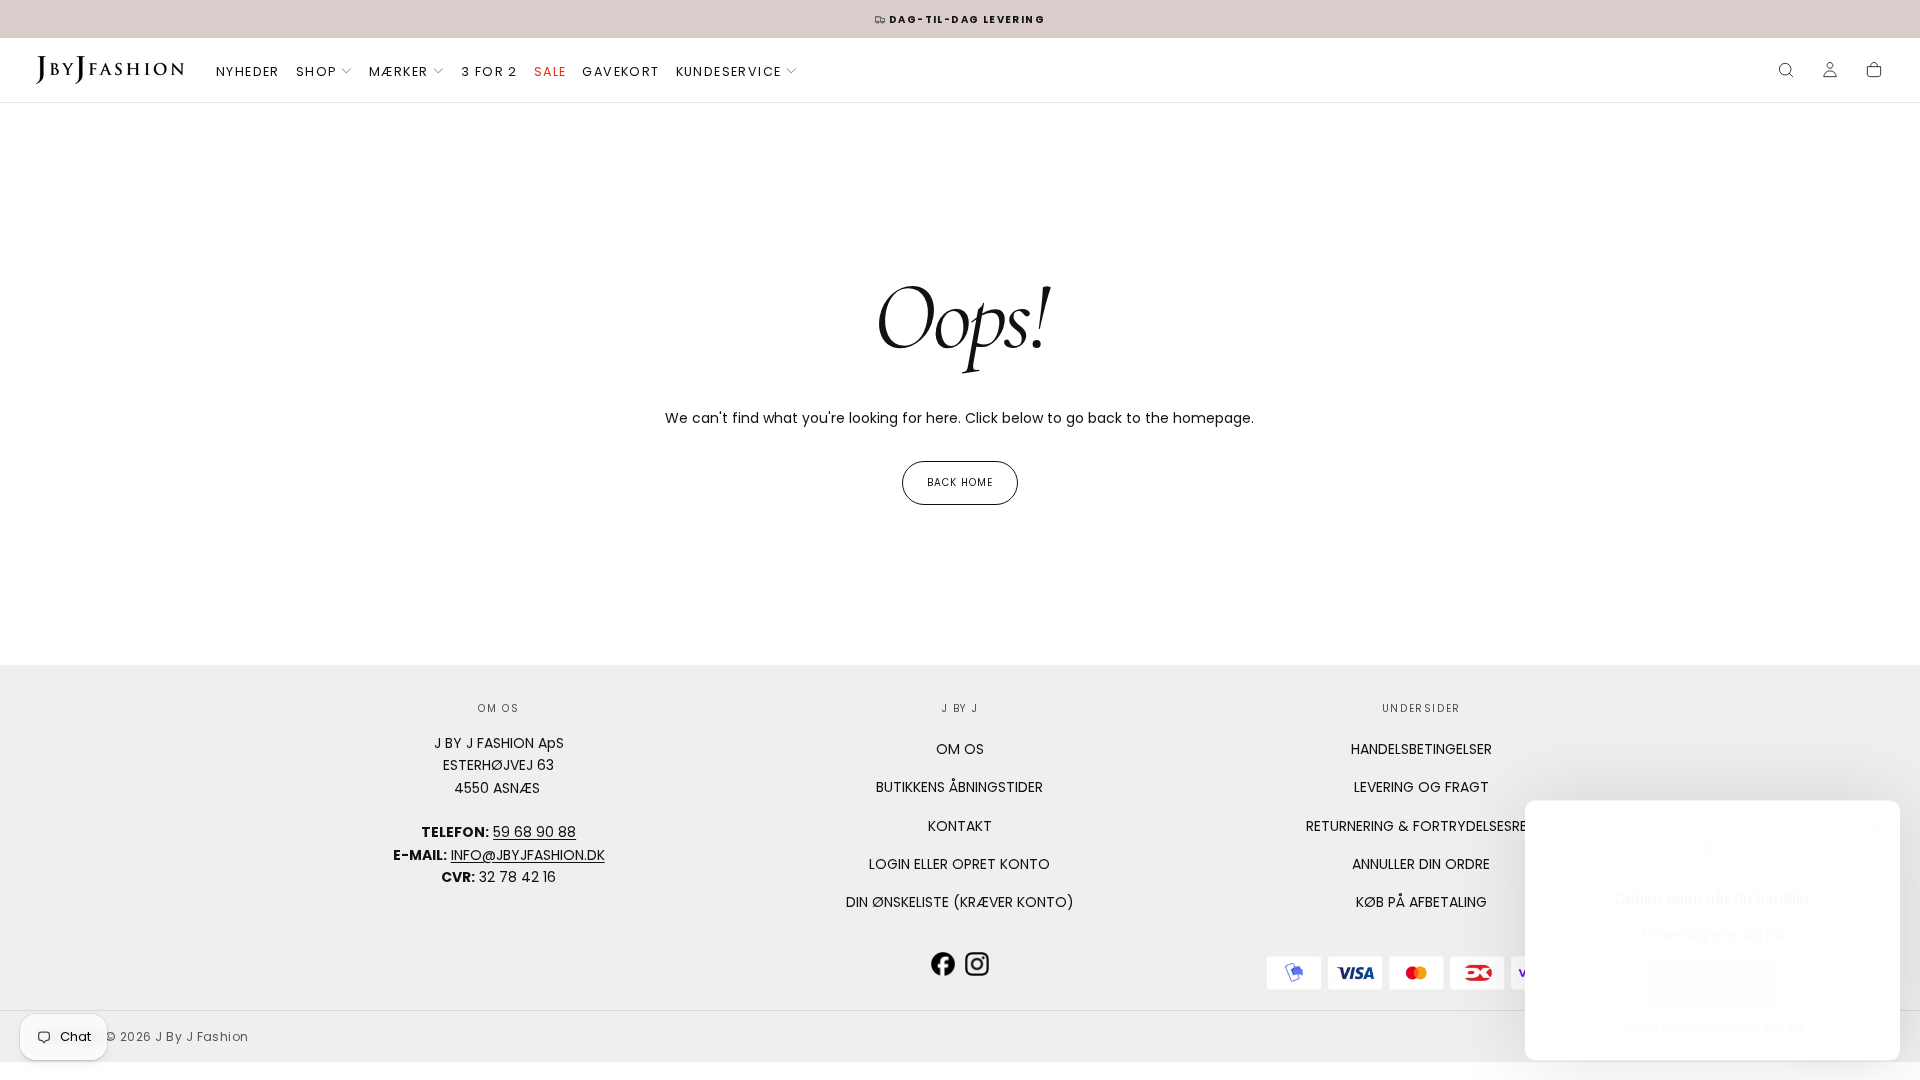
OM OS (960, 749)
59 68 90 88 (534, 832)
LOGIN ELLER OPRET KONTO (959, 864)
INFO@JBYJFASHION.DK (528, 855)
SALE (550, 71)
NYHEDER (248, 71)
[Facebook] (943, 964)
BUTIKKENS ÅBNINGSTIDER (959, 787)
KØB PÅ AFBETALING (1421, 902)
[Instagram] (977, 964)
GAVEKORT (620, 71)
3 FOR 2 (489, 71)
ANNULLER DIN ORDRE (1421, 864)
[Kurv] (1874, 72)
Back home (960, 482)
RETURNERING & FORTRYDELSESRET (1421, 826)
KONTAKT (960, 826)
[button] (1786, 72)
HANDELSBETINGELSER (1421, 749)
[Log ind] (1830, 72)
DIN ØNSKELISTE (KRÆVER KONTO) (960, 902)
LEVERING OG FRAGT (1421, 787)
